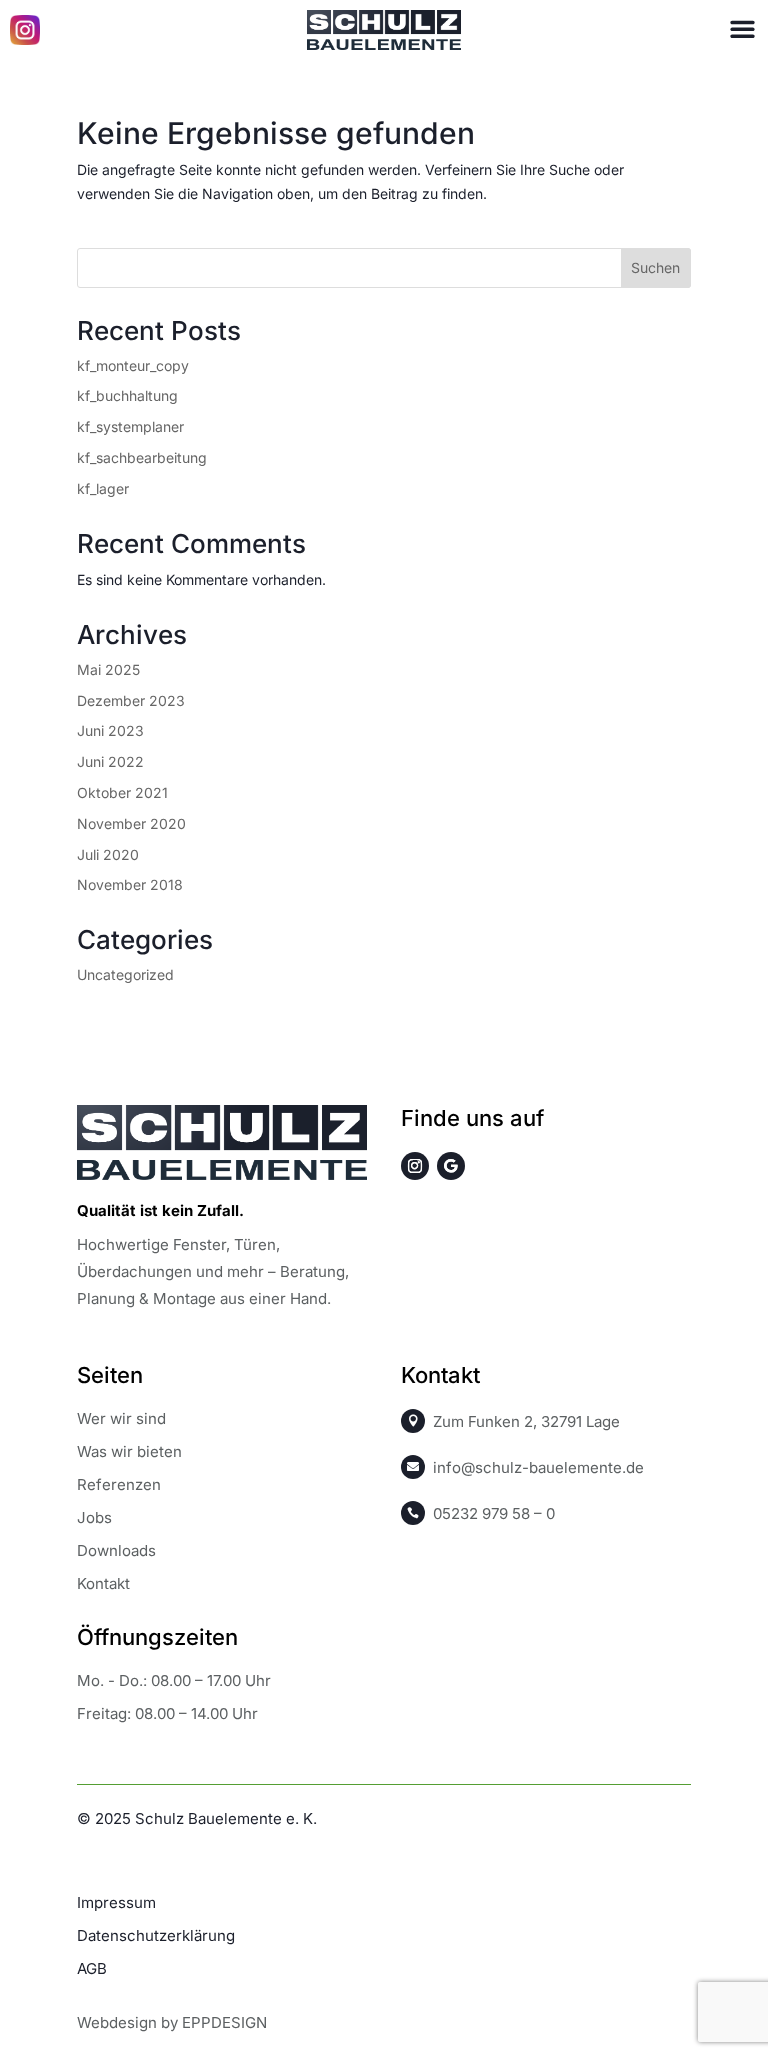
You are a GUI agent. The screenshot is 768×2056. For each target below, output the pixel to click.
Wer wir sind (121, 1418)
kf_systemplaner (130, 426)
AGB (92, 1968)
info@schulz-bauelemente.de (538, 1467)
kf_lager (103, 488)
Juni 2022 (110, 761)
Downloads (116, 1550)
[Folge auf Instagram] (415, 1166)
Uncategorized (125, 974)
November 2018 (130, 884)
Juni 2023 (110, 730)
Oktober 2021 (122, 792)
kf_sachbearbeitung (142, 457)
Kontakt (103, 1583)
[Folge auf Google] (451, 1166)
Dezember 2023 (131, 700)
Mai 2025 (108, 669)
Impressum (116, 1902)
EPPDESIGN (224, 2022)
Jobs (94, 1517)
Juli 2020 (108, 854)
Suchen (655, 267)
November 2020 (131, 823)
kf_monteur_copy (133, 365)
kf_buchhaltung (127, 395)
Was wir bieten (129, 1451)
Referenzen (119, 1484)
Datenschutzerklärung (156, 1935)
